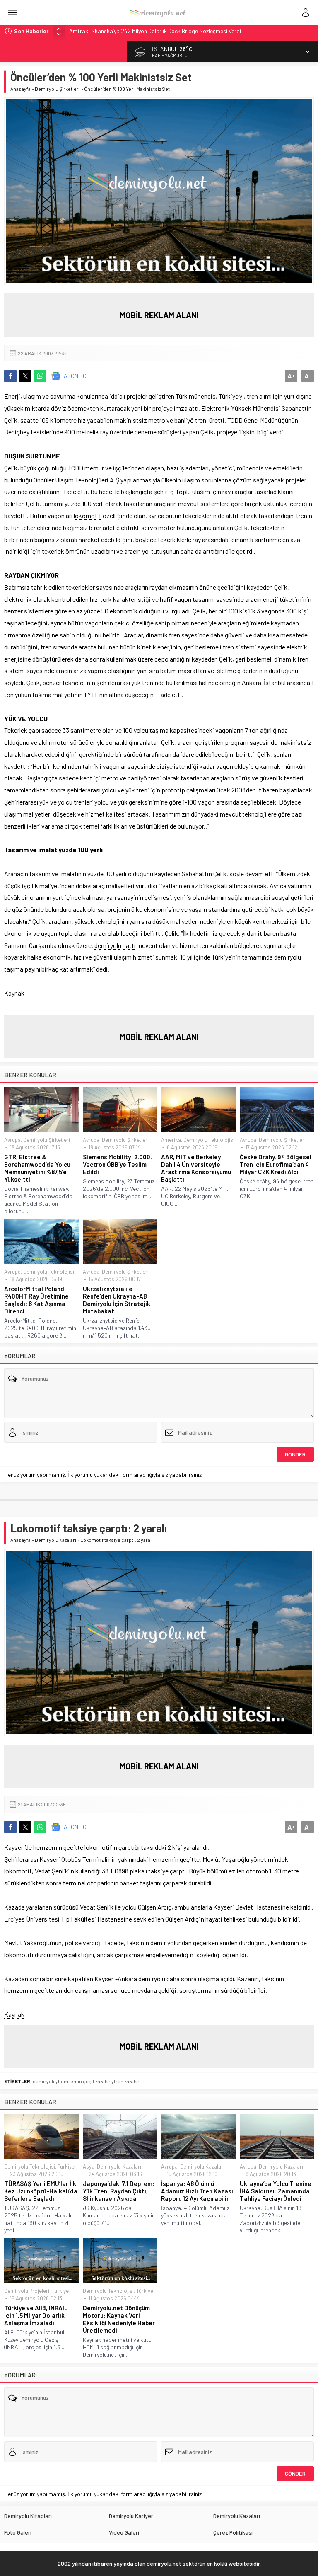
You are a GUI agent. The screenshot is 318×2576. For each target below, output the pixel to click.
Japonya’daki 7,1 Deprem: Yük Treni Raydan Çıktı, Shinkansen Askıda (119, 2191)
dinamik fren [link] (163, 635)
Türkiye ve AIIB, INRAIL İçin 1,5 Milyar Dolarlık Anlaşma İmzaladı (36, 2315)
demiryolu (44, 2081)
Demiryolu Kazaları (55, 1540)
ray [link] (104, 432)
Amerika (171, 1140)
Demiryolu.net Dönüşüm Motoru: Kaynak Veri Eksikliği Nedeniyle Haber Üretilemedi (119, 2319)
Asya (89, 2166)
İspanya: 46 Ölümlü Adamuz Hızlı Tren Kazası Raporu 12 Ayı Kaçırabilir (197, 2191)
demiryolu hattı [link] (115, 945)
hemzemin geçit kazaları (85, 2081)
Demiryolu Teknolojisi (209, 1140)
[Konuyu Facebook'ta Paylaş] (10, 376)
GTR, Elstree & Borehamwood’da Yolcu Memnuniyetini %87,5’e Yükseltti (37, 1168)
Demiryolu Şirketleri (57, 89)
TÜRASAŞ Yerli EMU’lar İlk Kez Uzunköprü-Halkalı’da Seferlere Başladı (41, 2191)
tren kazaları (127, 2081)
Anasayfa (20, 89)
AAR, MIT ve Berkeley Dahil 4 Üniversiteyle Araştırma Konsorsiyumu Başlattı (196, 1168)
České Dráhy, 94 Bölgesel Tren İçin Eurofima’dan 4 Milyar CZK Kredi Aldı (276, 1164)
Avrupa (12, 1140)
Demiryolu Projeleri (27, 2291)
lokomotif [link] (88, 515)
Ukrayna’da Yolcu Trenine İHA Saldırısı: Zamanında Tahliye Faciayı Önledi (276, 2191)
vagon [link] (183, 599)
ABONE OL (77, 376)
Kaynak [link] (14, 993)
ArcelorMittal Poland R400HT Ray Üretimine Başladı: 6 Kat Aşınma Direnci (36, 1300)
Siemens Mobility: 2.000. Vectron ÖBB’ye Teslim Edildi (117, 1164)
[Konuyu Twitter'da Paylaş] (25, 376)
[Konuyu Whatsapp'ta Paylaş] (40, 376)
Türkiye (66, 2166)
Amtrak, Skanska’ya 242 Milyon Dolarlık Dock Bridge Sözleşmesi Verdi (155, 31)
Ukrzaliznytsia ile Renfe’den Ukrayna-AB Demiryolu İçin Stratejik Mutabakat (117, 1300)
